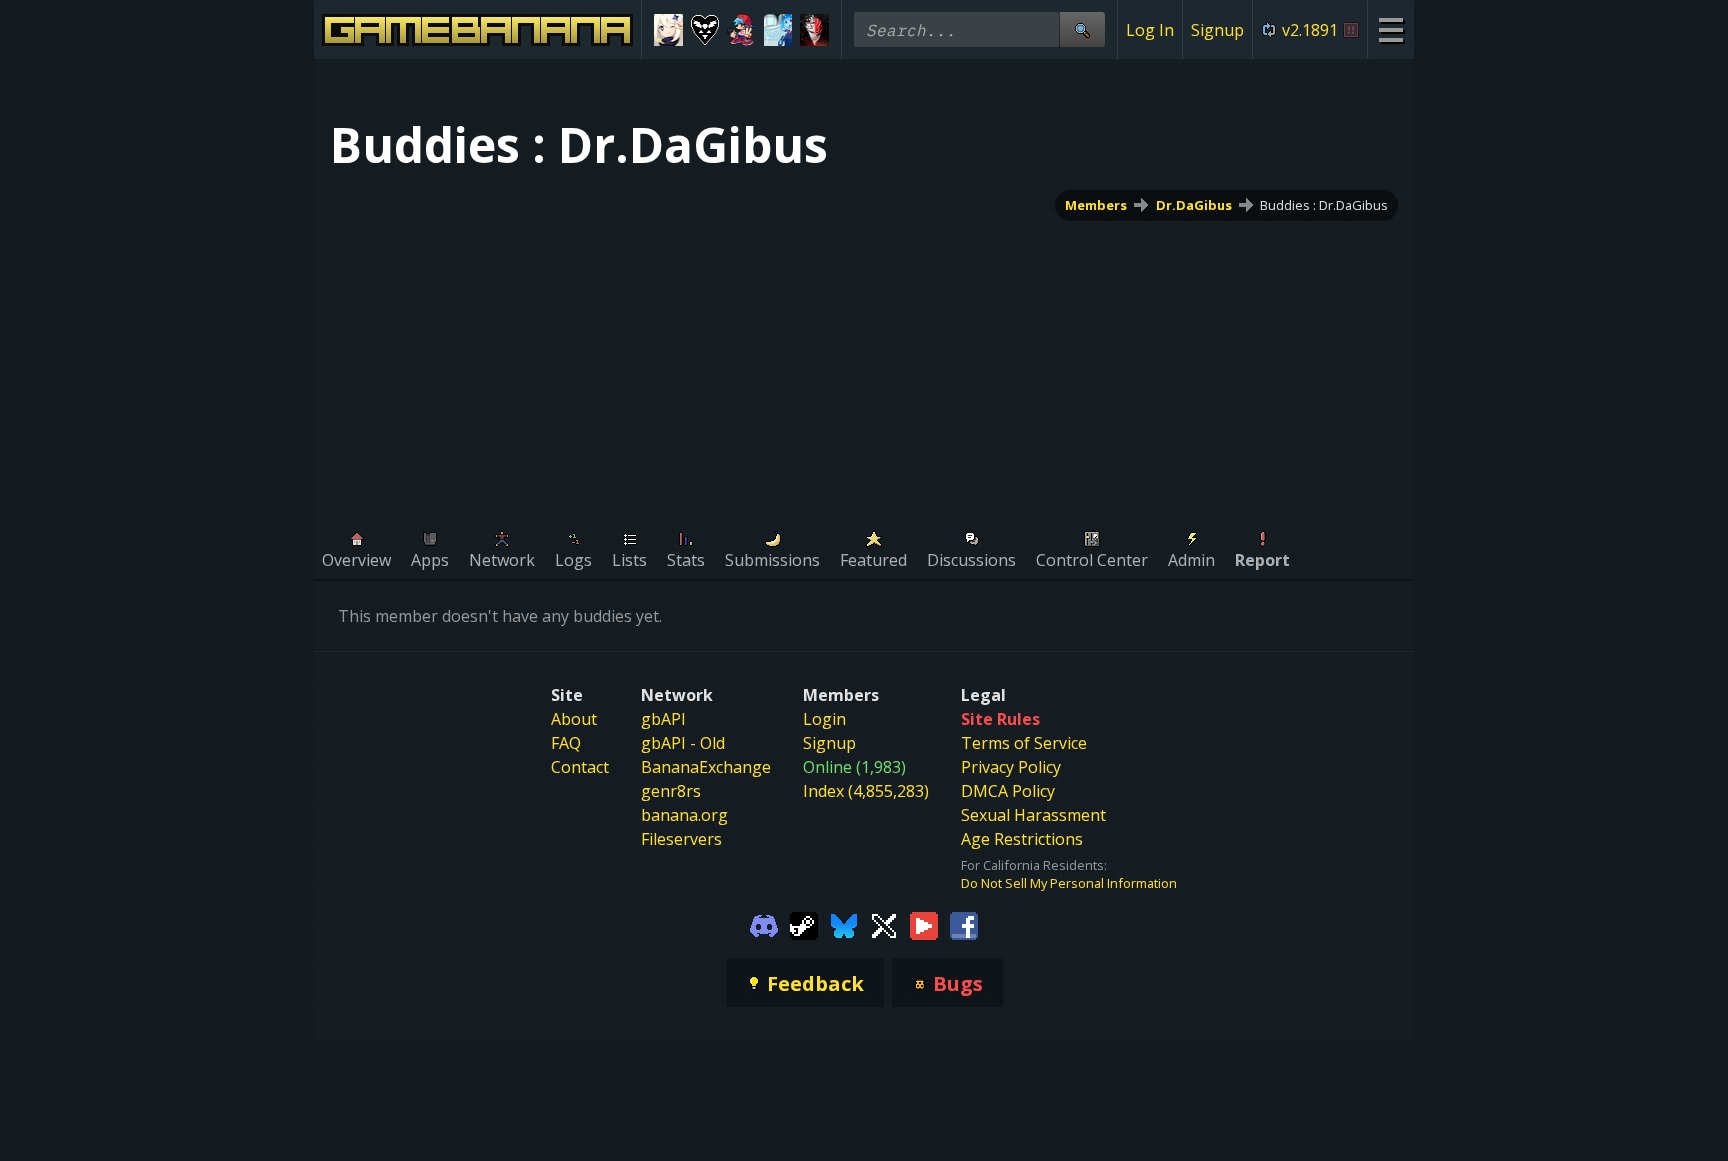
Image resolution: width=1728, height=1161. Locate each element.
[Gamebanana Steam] (804, 924)
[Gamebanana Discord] (764, 924)
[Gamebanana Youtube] (924, 924)
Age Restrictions (1022, 839)
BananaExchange (706, 767)
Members (1096, 205)
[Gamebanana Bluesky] (844, 924)
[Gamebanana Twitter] (884, 924)
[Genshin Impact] (668, 30)
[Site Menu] (1390, 29)
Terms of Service (1024, 743)
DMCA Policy (1008, 791)
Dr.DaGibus (1194, 205)
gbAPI (663, 719)
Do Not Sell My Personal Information (1069, 883)
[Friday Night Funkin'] (741, 30)
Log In (1150, 30)
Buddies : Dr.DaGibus (1324, 205)
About (574, 719)
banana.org (684, 815)
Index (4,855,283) (866, 791)
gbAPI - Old (683, 743)
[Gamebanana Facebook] (964, 924)
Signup (1217, 30)
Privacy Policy (1011, 767)
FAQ (566, 743)
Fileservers (681, 839)
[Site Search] (1082, 29)
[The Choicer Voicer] (778, 30)
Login (824, 719)
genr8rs (671, 791)
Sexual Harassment (1033, 815)
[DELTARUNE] (705, 30)
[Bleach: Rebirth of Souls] (814, 30)
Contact (580, 767)
